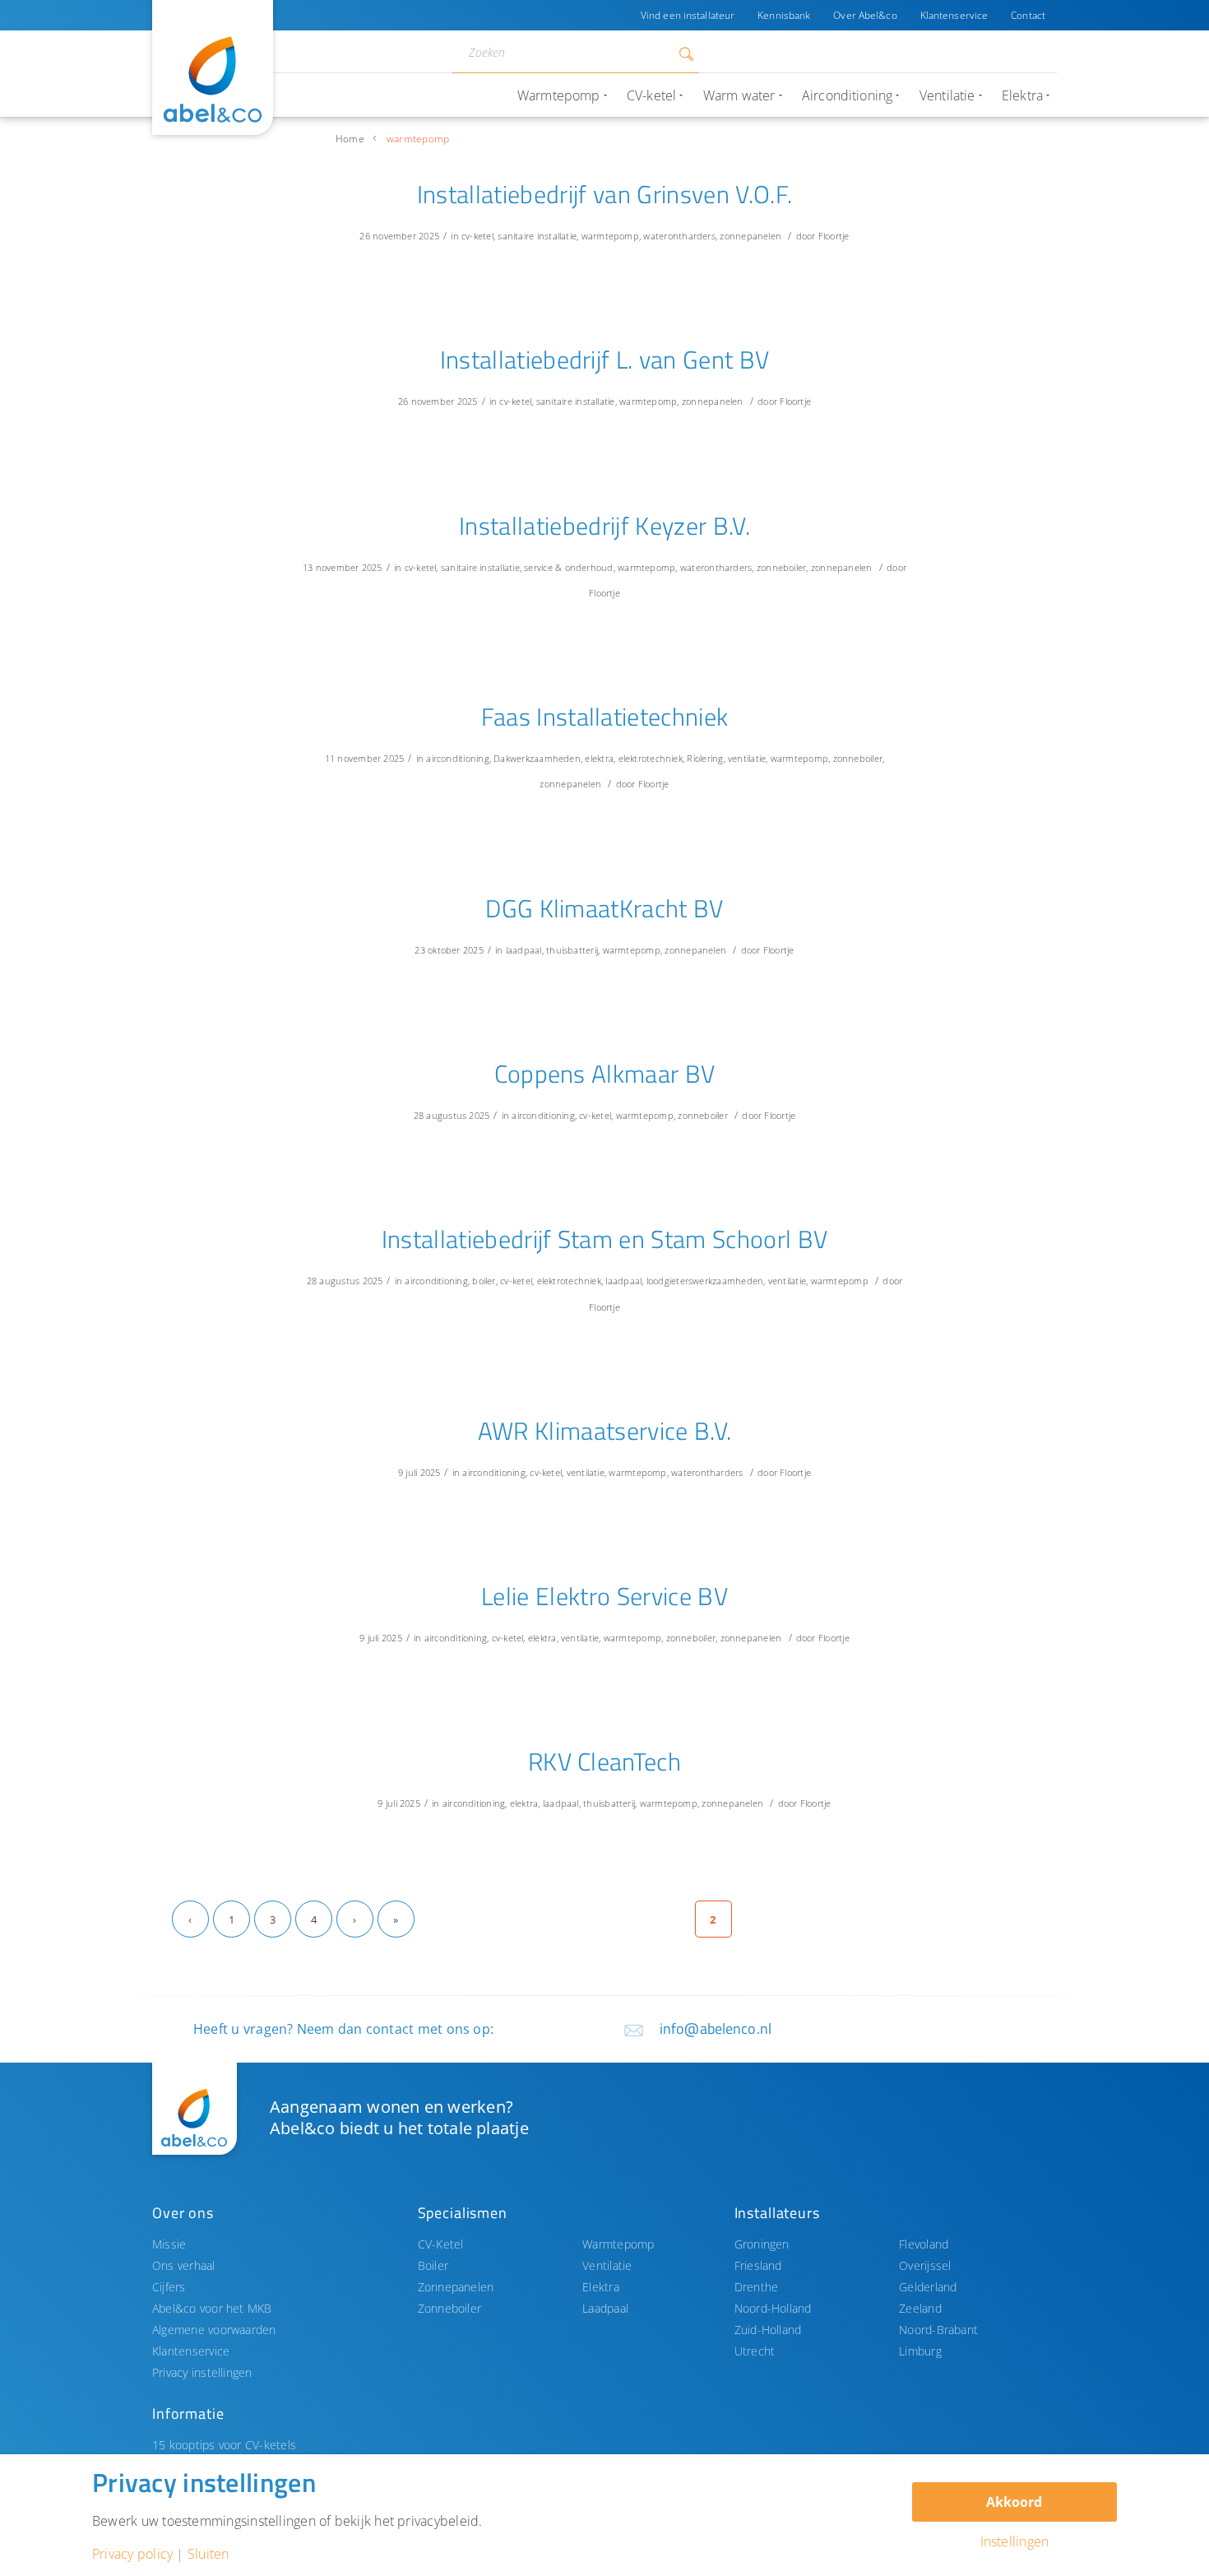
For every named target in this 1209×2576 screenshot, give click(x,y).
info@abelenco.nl (716, 2028)
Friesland (758, 2265)
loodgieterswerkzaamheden (705, 1281)
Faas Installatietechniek (605, 717)
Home (350, 139)
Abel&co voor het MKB (212, 2308)
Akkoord (1014, 2502)
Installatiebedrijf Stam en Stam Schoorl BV (605, 1239)
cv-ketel (477, 236)
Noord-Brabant (938, 2330)
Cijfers (169, 2287)
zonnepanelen (750, 236)
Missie (169, 2244)
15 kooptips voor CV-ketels (224, 2445)
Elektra (601, 2287)
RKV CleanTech (604, 1761)
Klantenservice (954, 15)
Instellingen (1015, 2541)
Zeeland (920, 2308)
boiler (484, 1281)
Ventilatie (607, 2265)
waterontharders (679, 236)
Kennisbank (784, 15)
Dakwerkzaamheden (537, 758)
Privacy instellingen (202, 2372)
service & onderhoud (568, 567)
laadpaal (524, 950)
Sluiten (208, 2554)
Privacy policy (132, 2554)
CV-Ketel (441, 2244)
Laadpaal (605, 2308)
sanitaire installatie (537, 236)
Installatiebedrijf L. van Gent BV (605, 360)
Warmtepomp (618, 2244)
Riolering (705, 758)
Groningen (762, 2244)
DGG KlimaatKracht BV (604, 908)
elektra (599, 758)
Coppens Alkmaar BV (605, 1074)
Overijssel (925, 2265)
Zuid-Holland (768, 2330)
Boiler (433, 2265)
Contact (1028, 15)
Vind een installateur (688, 15)
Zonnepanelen (456, 2287)
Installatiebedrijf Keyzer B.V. (604, 526)
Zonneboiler (450, 2308)
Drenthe (757, 2287)
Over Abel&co (865, 15)
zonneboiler (782, 567)
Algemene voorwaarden (214, 2330)
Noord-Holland (773, 2308)
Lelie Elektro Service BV (604, 1596)
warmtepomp (610, 236)
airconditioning (457, 758)
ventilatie (747, 758)
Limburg (920, 2351)
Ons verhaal (184, 2265)
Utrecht (755, 2351)
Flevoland (924, 2244)
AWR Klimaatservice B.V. (605, 1431)
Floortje (834, 236)
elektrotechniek (651, 758)
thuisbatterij (572, 950)
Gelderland (928, 2287)
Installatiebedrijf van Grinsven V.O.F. (605, 194)
